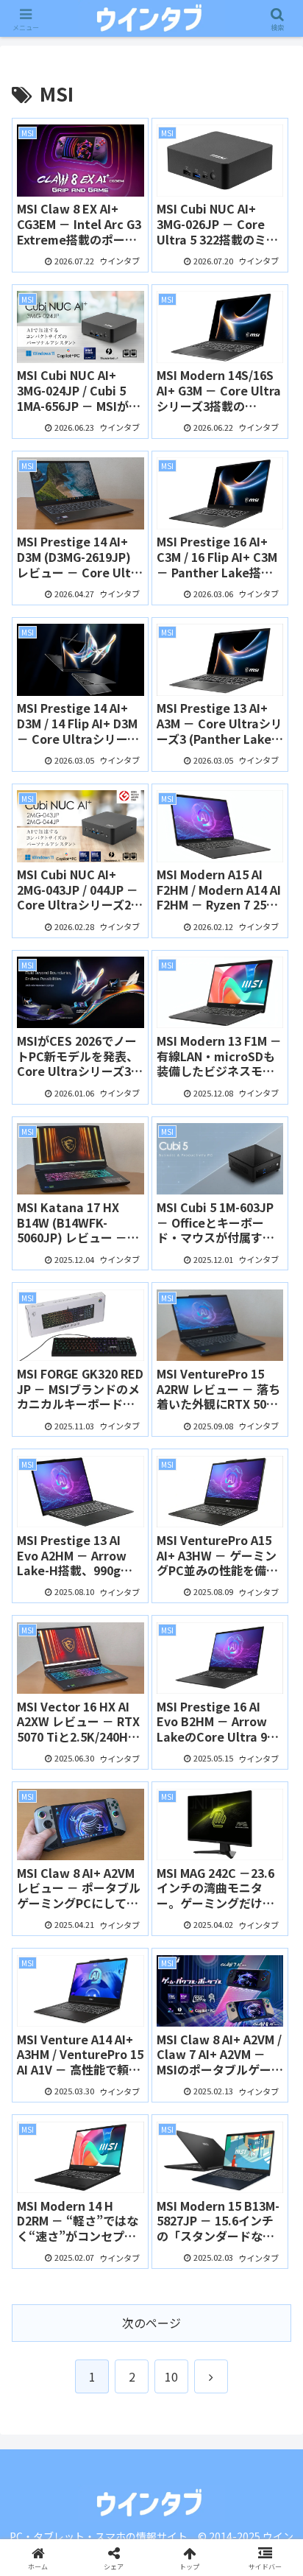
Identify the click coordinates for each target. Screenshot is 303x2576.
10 (171, 2376)
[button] (272, 2120)
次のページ (151, 2323)
